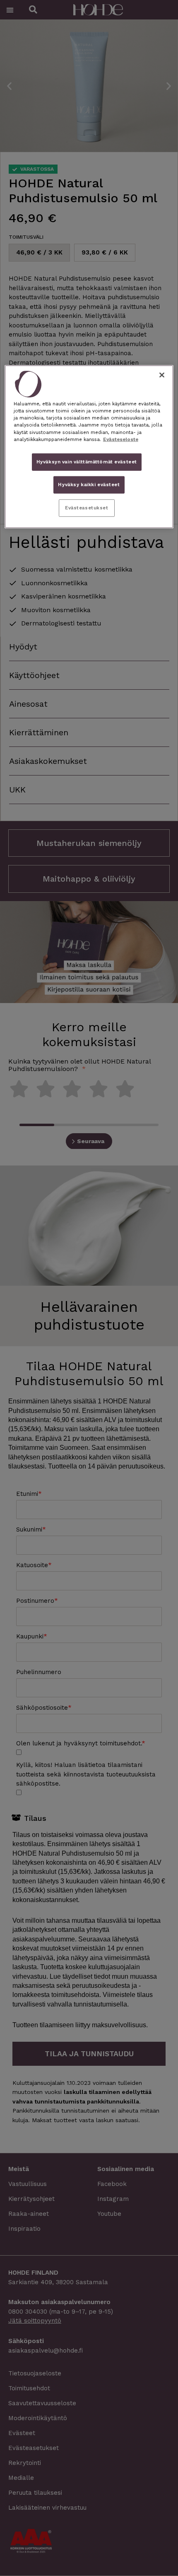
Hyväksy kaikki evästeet (89, 485)
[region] (89, 447)
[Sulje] (162, 375)
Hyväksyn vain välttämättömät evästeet (87, 461)
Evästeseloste (121, 439)
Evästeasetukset (87, 508)
